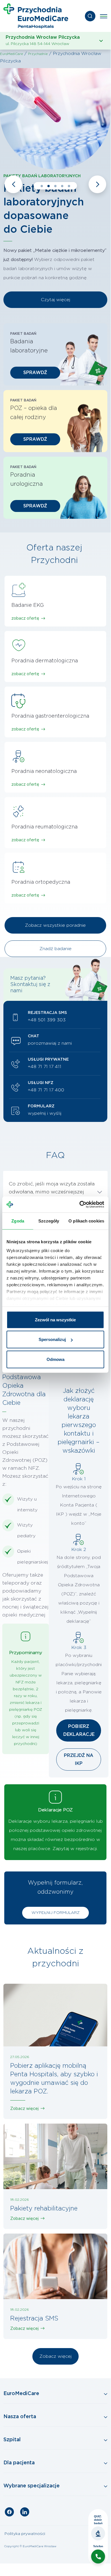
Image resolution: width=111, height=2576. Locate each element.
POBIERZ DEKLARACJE (79, 1730)
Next (97, 184)
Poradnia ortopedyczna (41, 882)
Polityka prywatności (25, 2534)
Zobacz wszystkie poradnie (55, 925)
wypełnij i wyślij (45, 1113)
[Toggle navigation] (104, 16)
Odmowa (55, 1359)
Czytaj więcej (55, 300)
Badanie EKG (28, 605)
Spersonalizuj (52, 1339)
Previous (13, 184)
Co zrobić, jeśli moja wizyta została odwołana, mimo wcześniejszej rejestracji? (52, 1192)
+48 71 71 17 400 (46, 1090)
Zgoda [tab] (18, 1221)
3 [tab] (55, 186)
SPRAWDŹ (35, 373)
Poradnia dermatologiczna (45, 661)
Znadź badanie (55, 949)
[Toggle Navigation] (55, 2394)
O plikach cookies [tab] (86, 1221)
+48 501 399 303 (47, 1020)
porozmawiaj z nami (50, 1043)
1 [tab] (42, 186)
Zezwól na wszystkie (55, 1319)
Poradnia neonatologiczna (44, 771)
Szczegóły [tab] (49, 1221)
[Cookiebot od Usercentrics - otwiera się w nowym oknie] (80, 1205)
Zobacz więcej (24, 2109)
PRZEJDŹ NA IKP (79, 1759)
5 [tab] (69, 186)
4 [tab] (62, 186)
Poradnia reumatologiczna (44, 827)
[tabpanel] (55, 190)
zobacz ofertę (25, 619)
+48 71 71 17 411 (45, 1067)
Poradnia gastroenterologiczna (50, 716)
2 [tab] (49, 186)
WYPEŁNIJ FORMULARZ (55, 1913)
